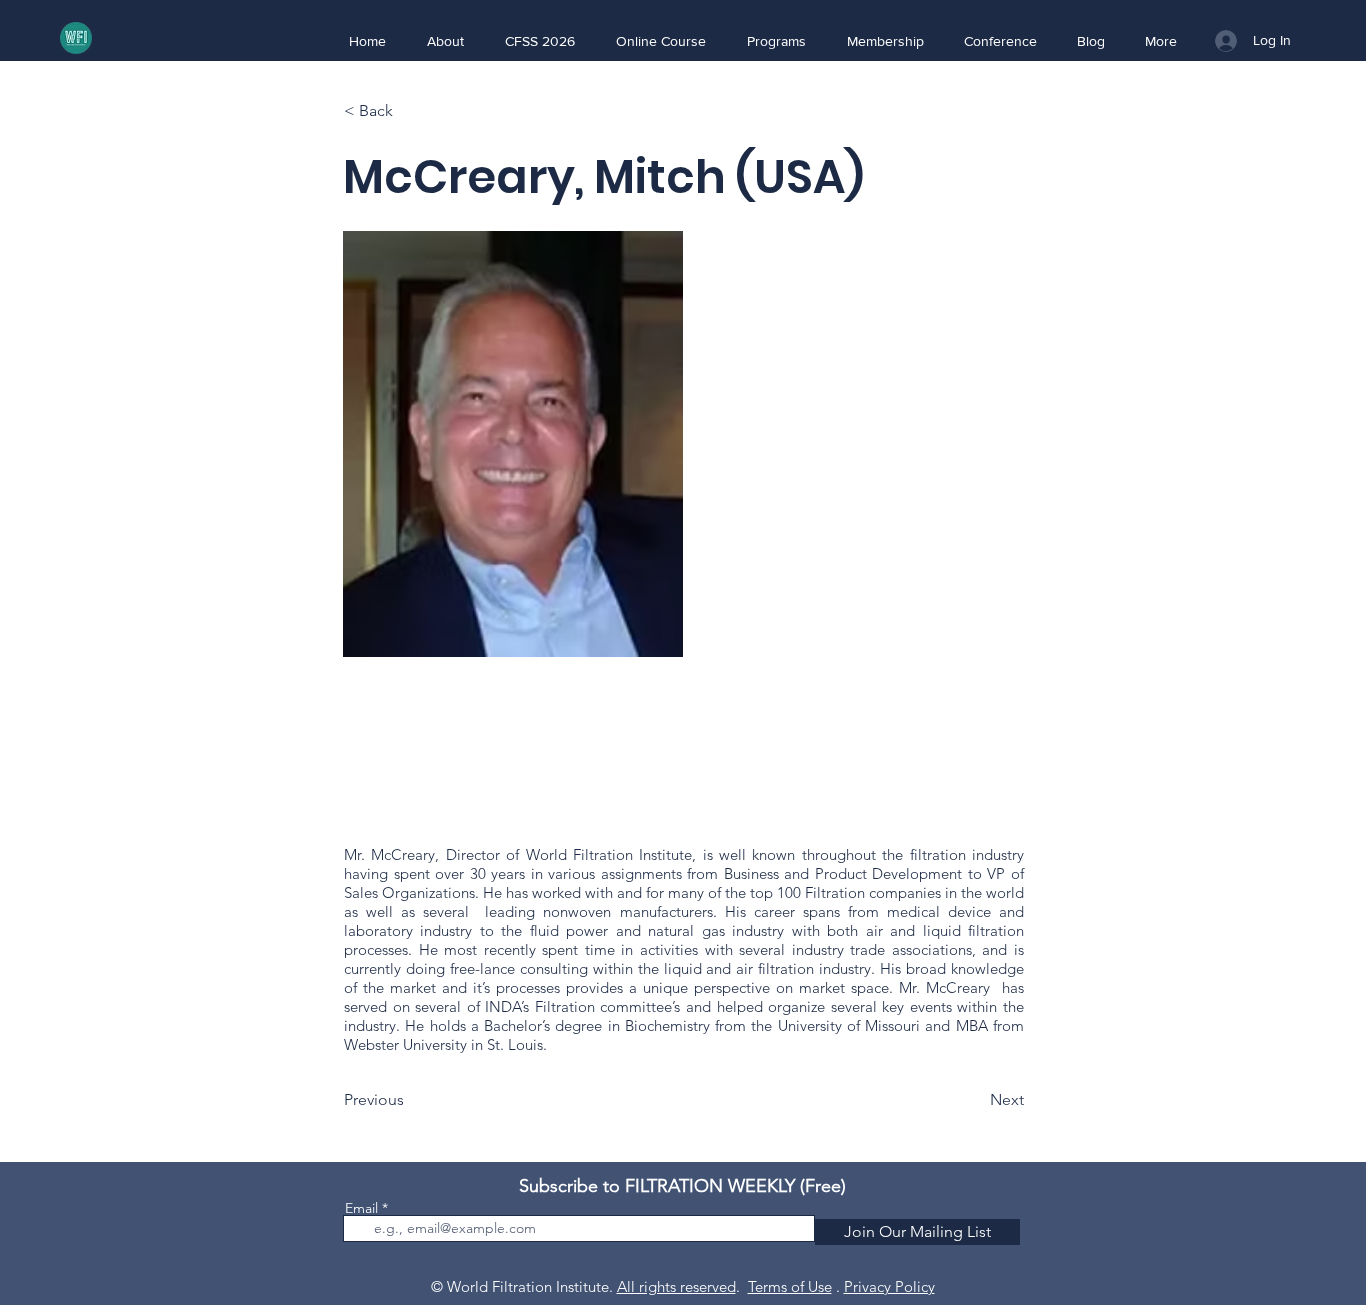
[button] (445, 41)
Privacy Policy (889, 1286)
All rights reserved (676, 1286)
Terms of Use (790, 1286)
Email (361, 1208)
